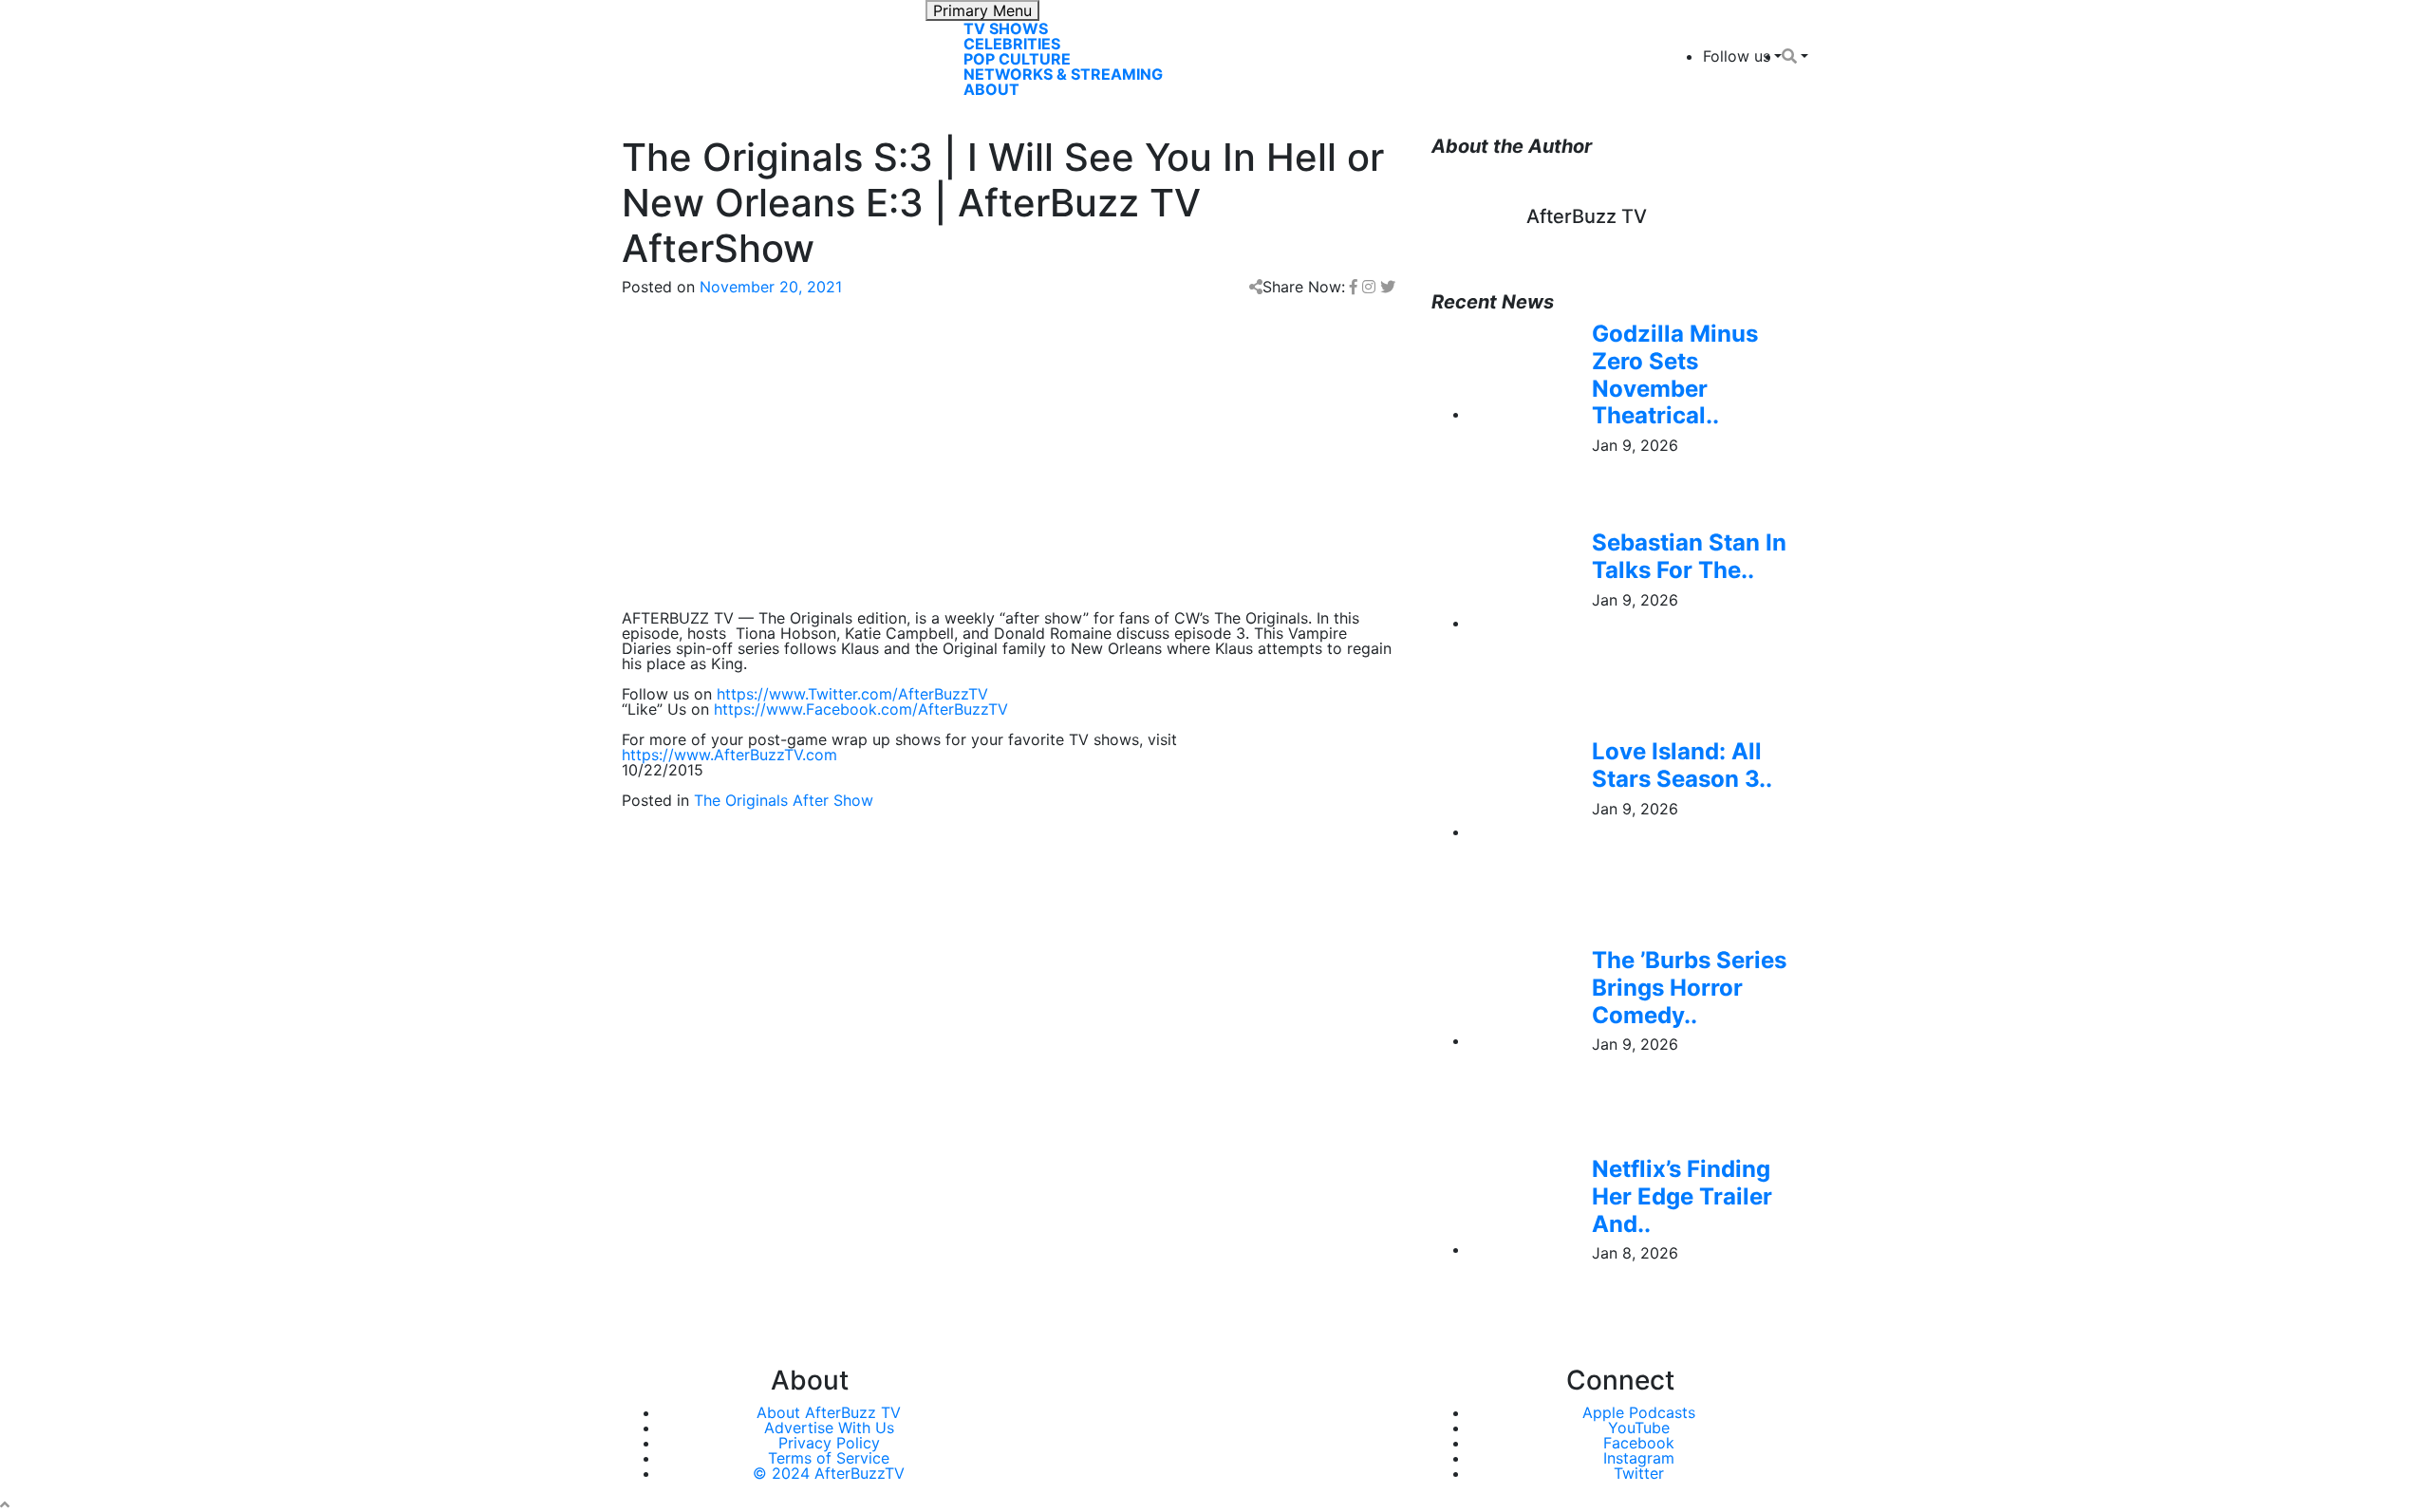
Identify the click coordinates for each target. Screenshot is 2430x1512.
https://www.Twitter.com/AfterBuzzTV (852, 694)
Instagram (1639, 1458)
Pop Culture (1017, 59)
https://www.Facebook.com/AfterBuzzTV (861, 709)
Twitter (1639, 1473)
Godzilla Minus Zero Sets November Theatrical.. (1675, 374)
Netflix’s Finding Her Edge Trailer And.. (1682, 1196)
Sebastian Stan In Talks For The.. (1689, 556)
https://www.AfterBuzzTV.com (729, 755)
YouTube (1639, 1428)
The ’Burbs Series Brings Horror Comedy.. (1689, 988)
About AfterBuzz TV (829, 1412)
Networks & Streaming (1063, 74)
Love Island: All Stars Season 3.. (1682, 765)
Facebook (1639, 1443)
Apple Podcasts (1639, 1412)
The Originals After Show (784, 800)
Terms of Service (829, 1458)
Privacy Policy (829, 1443)
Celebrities (1012, 44)
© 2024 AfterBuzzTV (829, 1473)
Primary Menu (982, 10)
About (991, 89)
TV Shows (1006, 28)
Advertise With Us (829, 1428)
